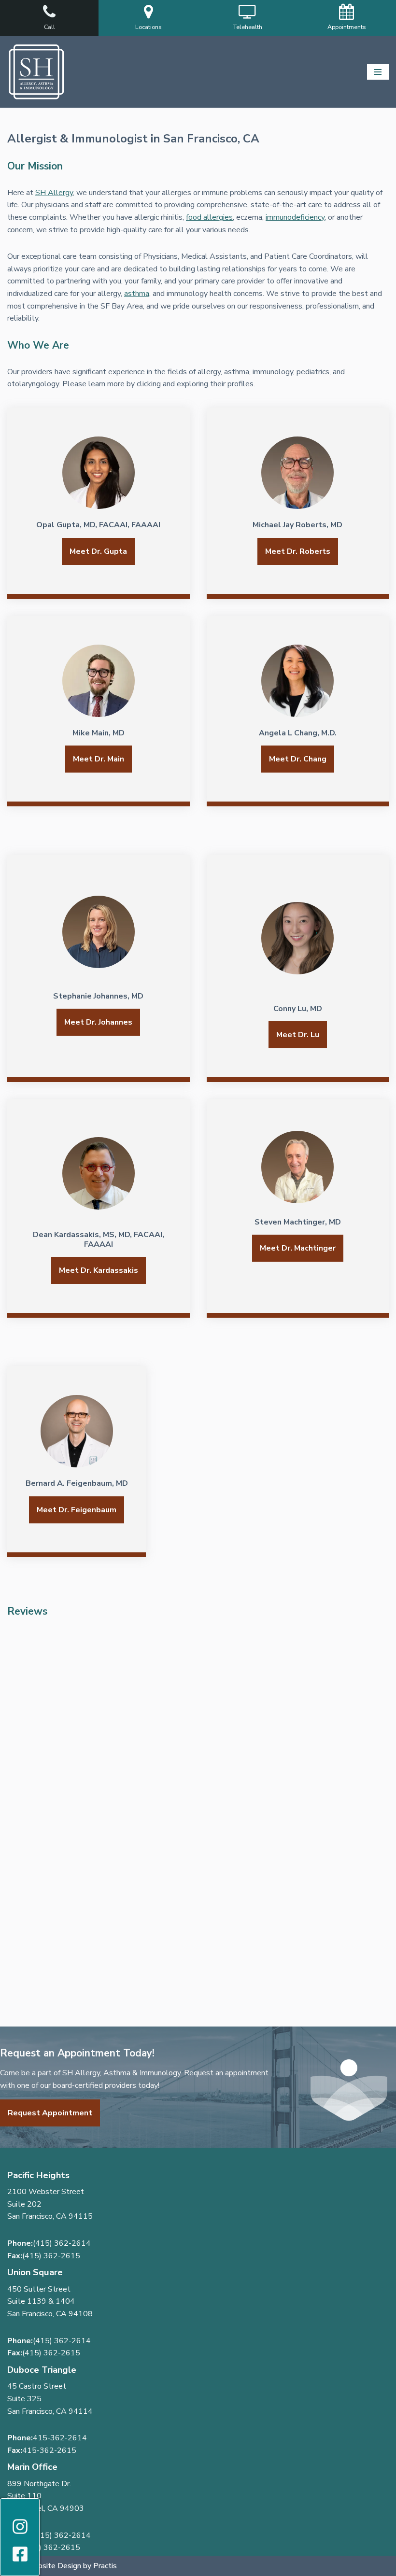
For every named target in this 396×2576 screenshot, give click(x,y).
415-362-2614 (60, 2438)
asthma (137, 294)
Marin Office (32, 2467)
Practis (105, 2566)
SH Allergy (54, 193)
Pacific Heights (38, 2175)
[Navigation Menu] (378, 72)
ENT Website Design (44, 2566)
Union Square (35, 2272)
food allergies (209, 217)
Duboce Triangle (42, 2370)
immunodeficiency (295, 217)
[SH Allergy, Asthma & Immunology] (36, 72)
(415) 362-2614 (62, 2243)
